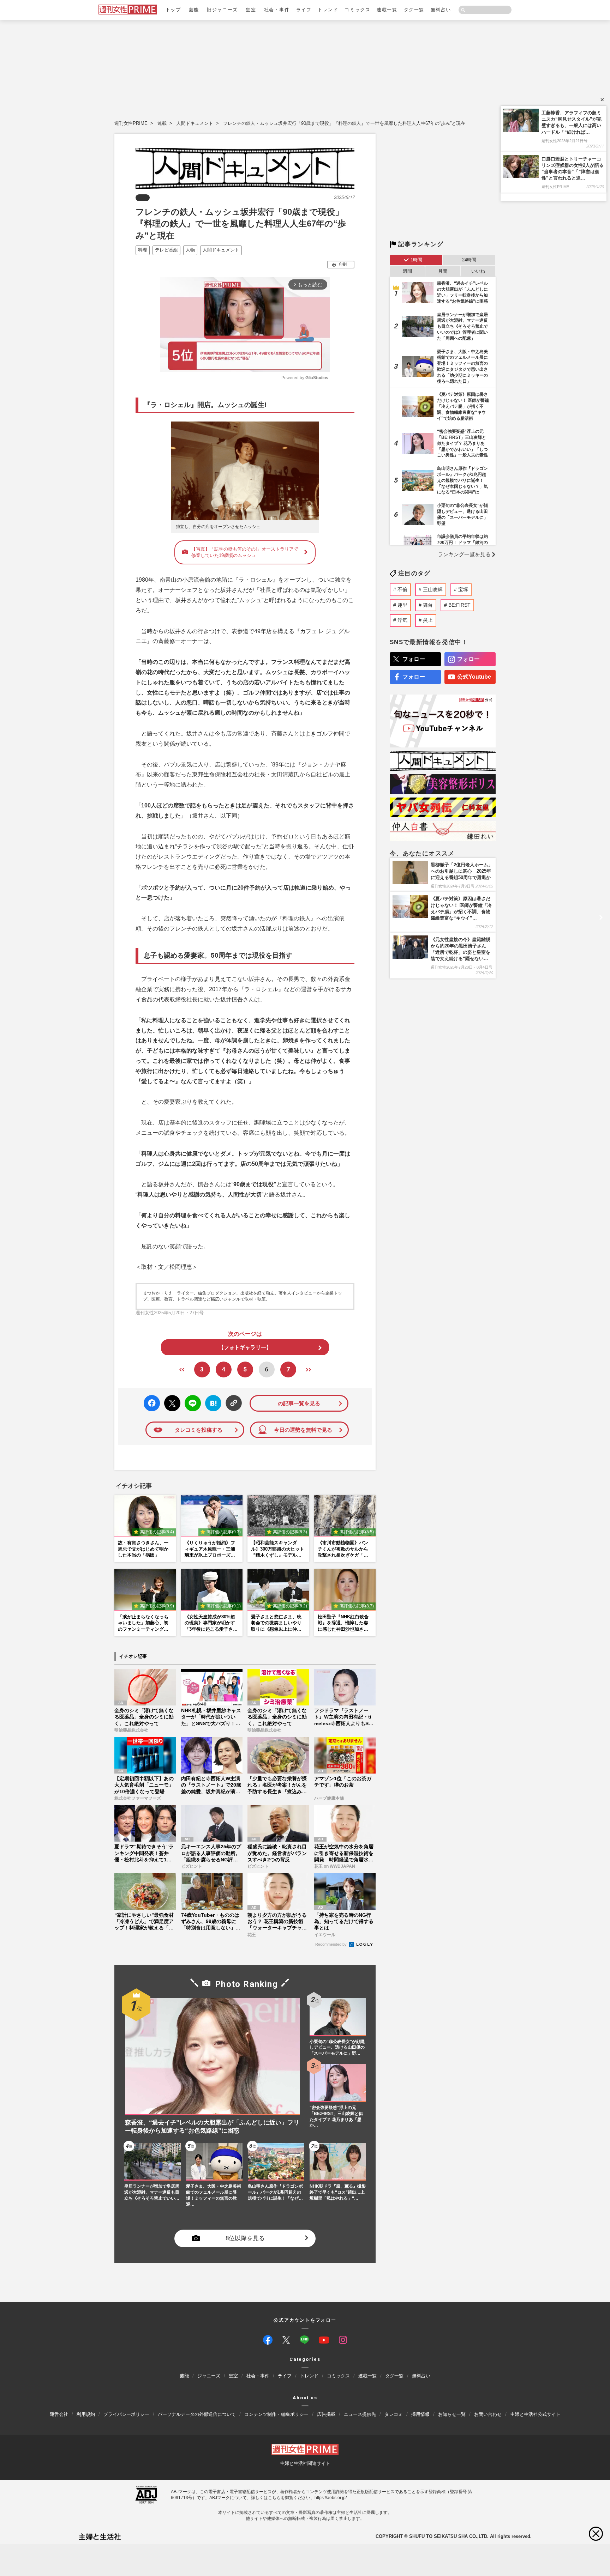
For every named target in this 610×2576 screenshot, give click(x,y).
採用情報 (420, 2414)
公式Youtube (474, 677)
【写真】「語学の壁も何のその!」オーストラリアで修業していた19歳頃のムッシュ (245, 552)
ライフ (304, 10)
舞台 (428, 605)
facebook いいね (152, 1403)
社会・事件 (277, 10)
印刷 (343, 264)
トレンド (328, 10)
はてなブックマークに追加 (212, 1403)
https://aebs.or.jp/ (331, 2497)
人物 (190, 250)
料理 (143, 250)
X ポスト (171, 1401)
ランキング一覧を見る (464, 554)
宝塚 (463, 589)
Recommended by (331, 1944)
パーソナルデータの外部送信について (197, 2414)
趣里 (402, 605)
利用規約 (86, 2414)
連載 (162, 123)
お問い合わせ (488, 2414)
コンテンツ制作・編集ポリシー (276, 2414)
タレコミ (394, 2414)
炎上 (428, 620)
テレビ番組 (166, 250)
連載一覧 (387, 10)
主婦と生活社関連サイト (305, 2463)
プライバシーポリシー (126, 2414)
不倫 (402, 589)
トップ (173, 10)
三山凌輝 (433, 589)
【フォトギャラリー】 (245, 1347)
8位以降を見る (245, 2239)
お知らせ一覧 (452, 2414)
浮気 (402, 620)
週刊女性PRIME (131, 123)
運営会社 (59, 2414)
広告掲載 (326, 2414)
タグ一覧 (414, 10)
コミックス (357, 10)
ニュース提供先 (360, 2414)
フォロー (414, 659)
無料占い (441, 10)
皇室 (251, 10)
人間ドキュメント (195, 123)
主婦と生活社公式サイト (535, 2414)
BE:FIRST (459, 605)
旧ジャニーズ (222, 10)
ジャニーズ (209, 2376)
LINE (190, 1398)
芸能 (194, 10)
